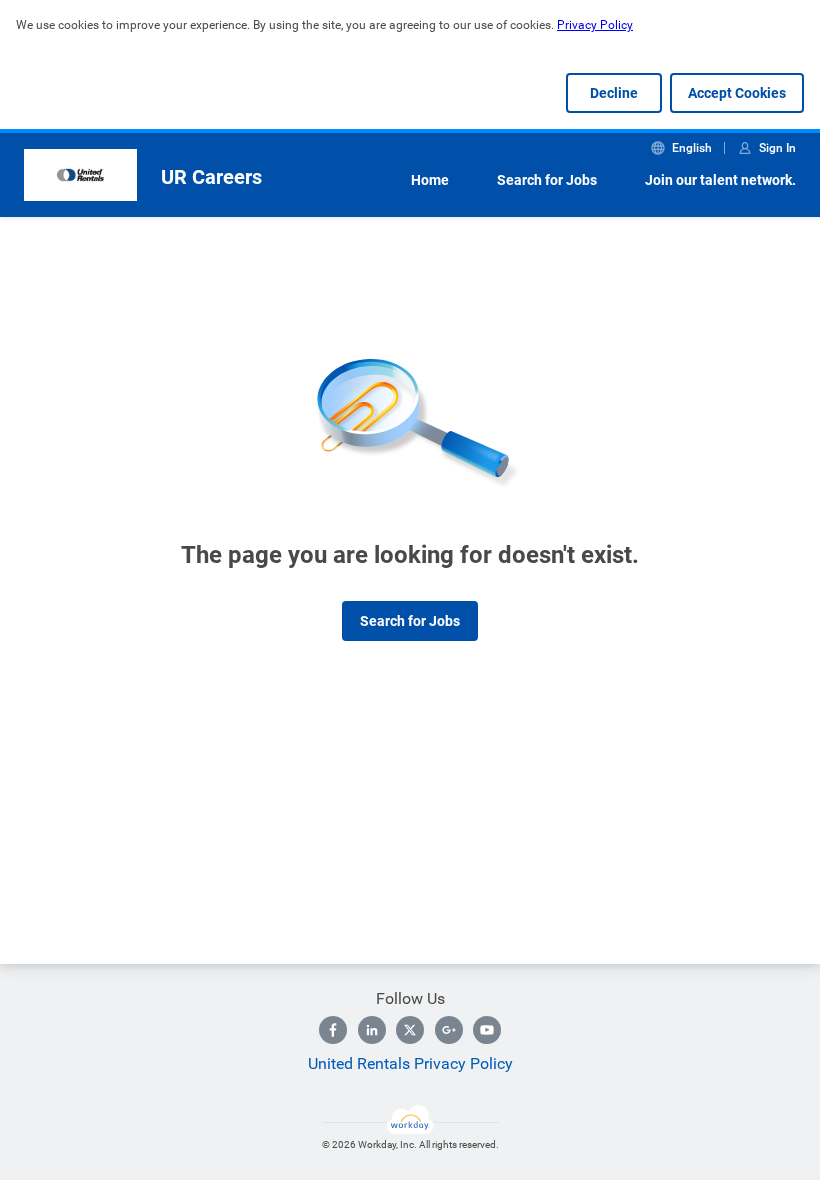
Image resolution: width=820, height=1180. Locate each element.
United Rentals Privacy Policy (410, 1063)
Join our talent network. (720, 180)
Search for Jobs (547, 180)
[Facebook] (333, 1030)
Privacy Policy (595, 25)
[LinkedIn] (372, 1030)
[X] (410, 1030)
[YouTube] (487, 1030)
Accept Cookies (737, 93)
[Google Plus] (449, 1030)
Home (430, 180)
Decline (614, 93)
